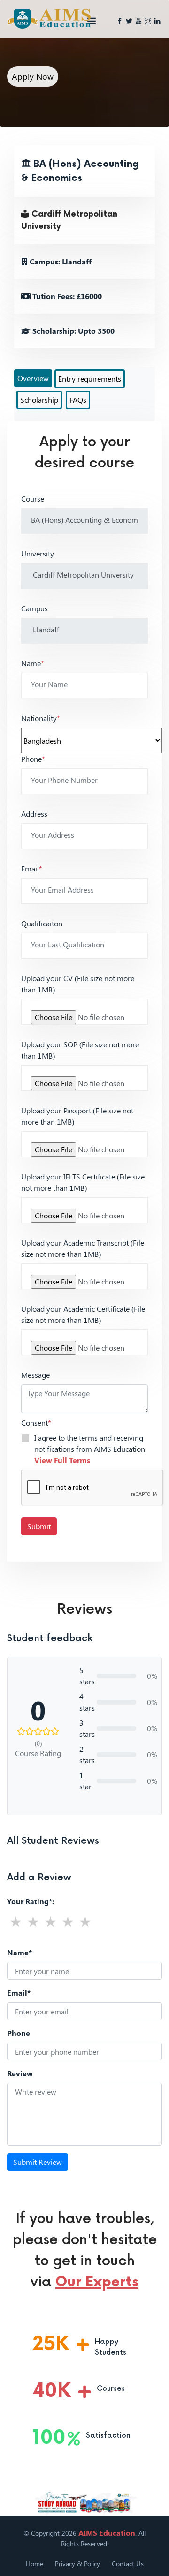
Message (35, 1375)
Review (20, 2073)
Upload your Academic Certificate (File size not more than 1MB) (83, 1314)
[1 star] (16, 1921)
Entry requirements (90, 379)
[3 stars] (50, 1921)
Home (35, 2564)
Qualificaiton (42, 923)
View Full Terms (62, 1460)
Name (33, 663)
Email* (19, 1993)
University (38, 553)
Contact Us (128, 2564)
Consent (36, 1423)
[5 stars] (85, 1921)
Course (33, 499)
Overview (33, 378)
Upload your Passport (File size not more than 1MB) (77, 1116)
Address (34, 814)
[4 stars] (68, 1921)
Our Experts (97, 2282)
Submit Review (38, 2162)
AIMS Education (107, 2533)
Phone (33, 759)
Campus (35, 608)
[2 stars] (33, 1921)
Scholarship (39, 400)
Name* (19, 1952)
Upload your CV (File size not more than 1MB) (78, 984)
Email (32, 868)
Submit (39, 1526)
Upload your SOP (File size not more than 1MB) (80, 1050)
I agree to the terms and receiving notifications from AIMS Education (90, 1449)
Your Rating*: (31, 1901)
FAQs (78, 400)
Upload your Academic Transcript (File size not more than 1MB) (83, 1248)
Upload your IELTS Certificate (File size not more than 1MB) (83, 1182)
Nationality (41, 718)
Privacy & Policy (77, 2564)
